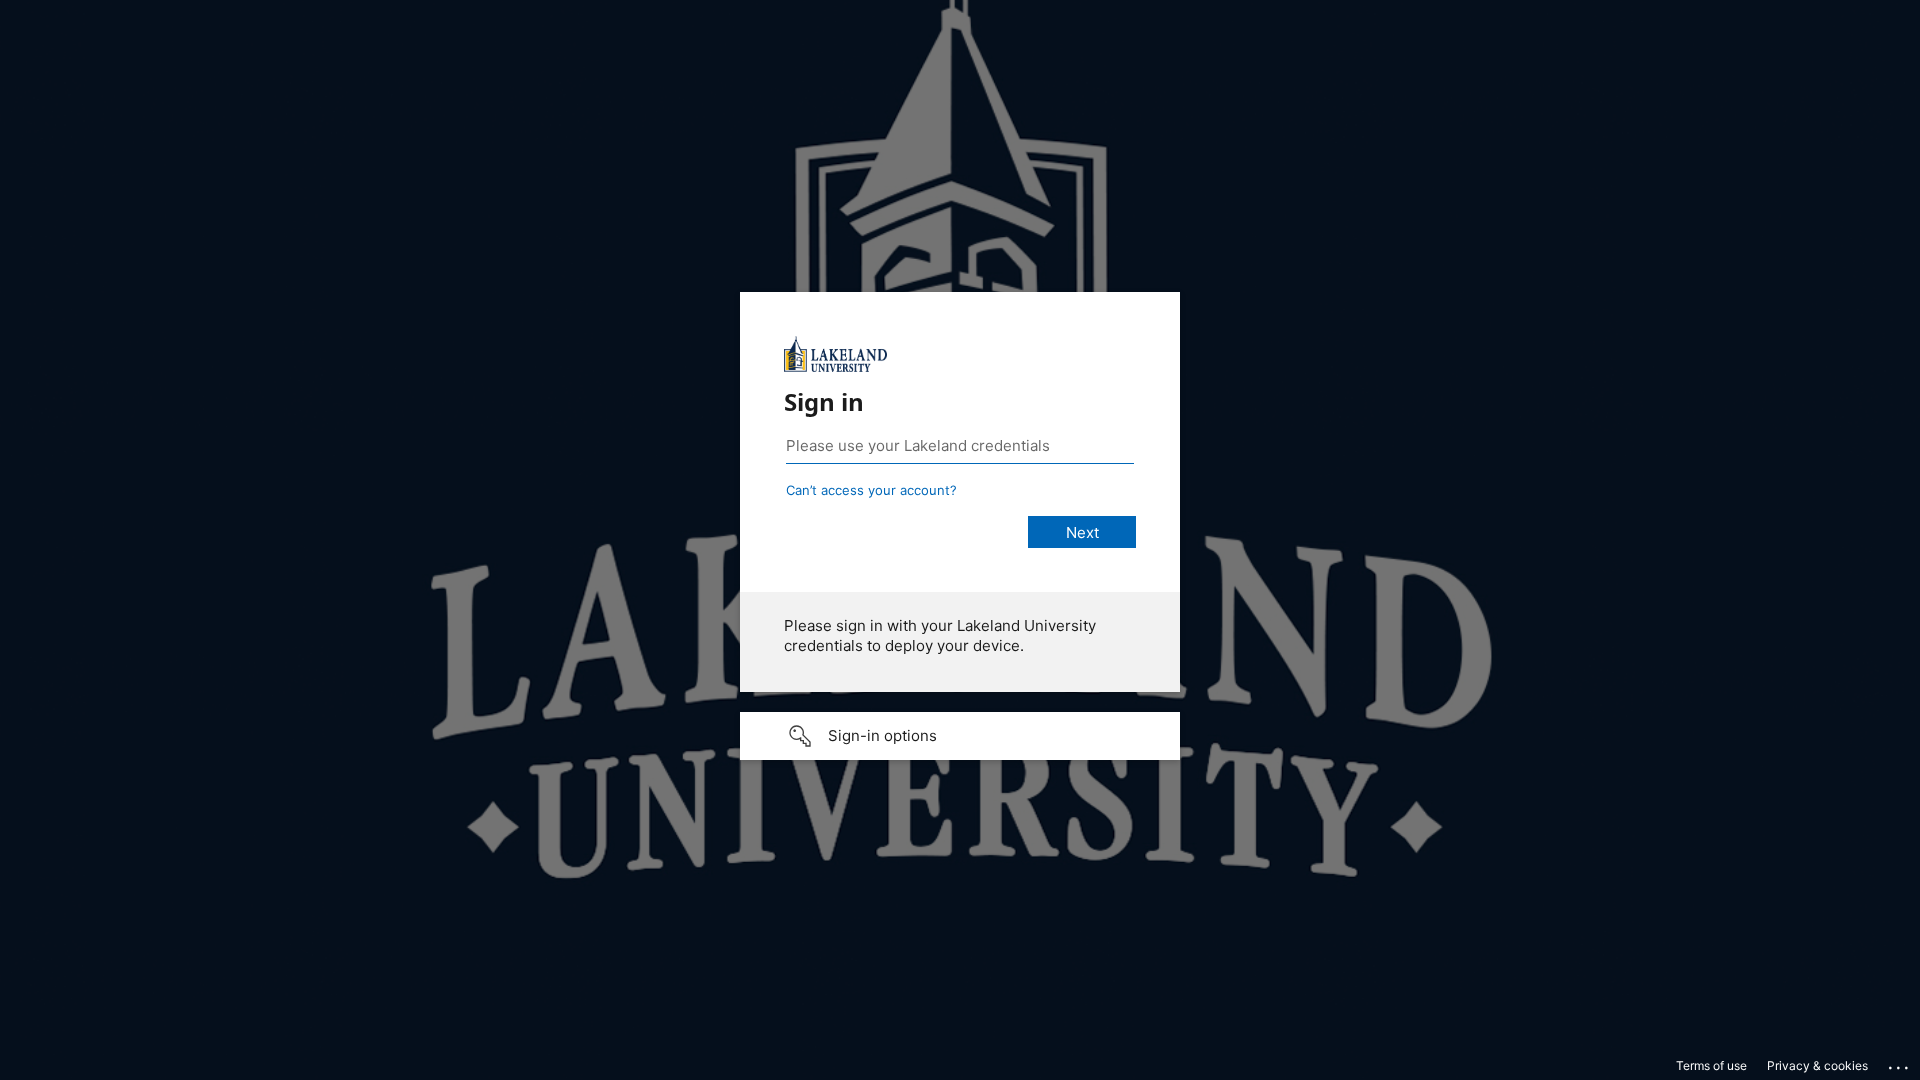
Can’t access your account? (871, 490)
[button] (960, 736)
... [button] (1900, 1063)
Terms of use (1711, 1065)
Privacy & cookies (1817, 1065)
